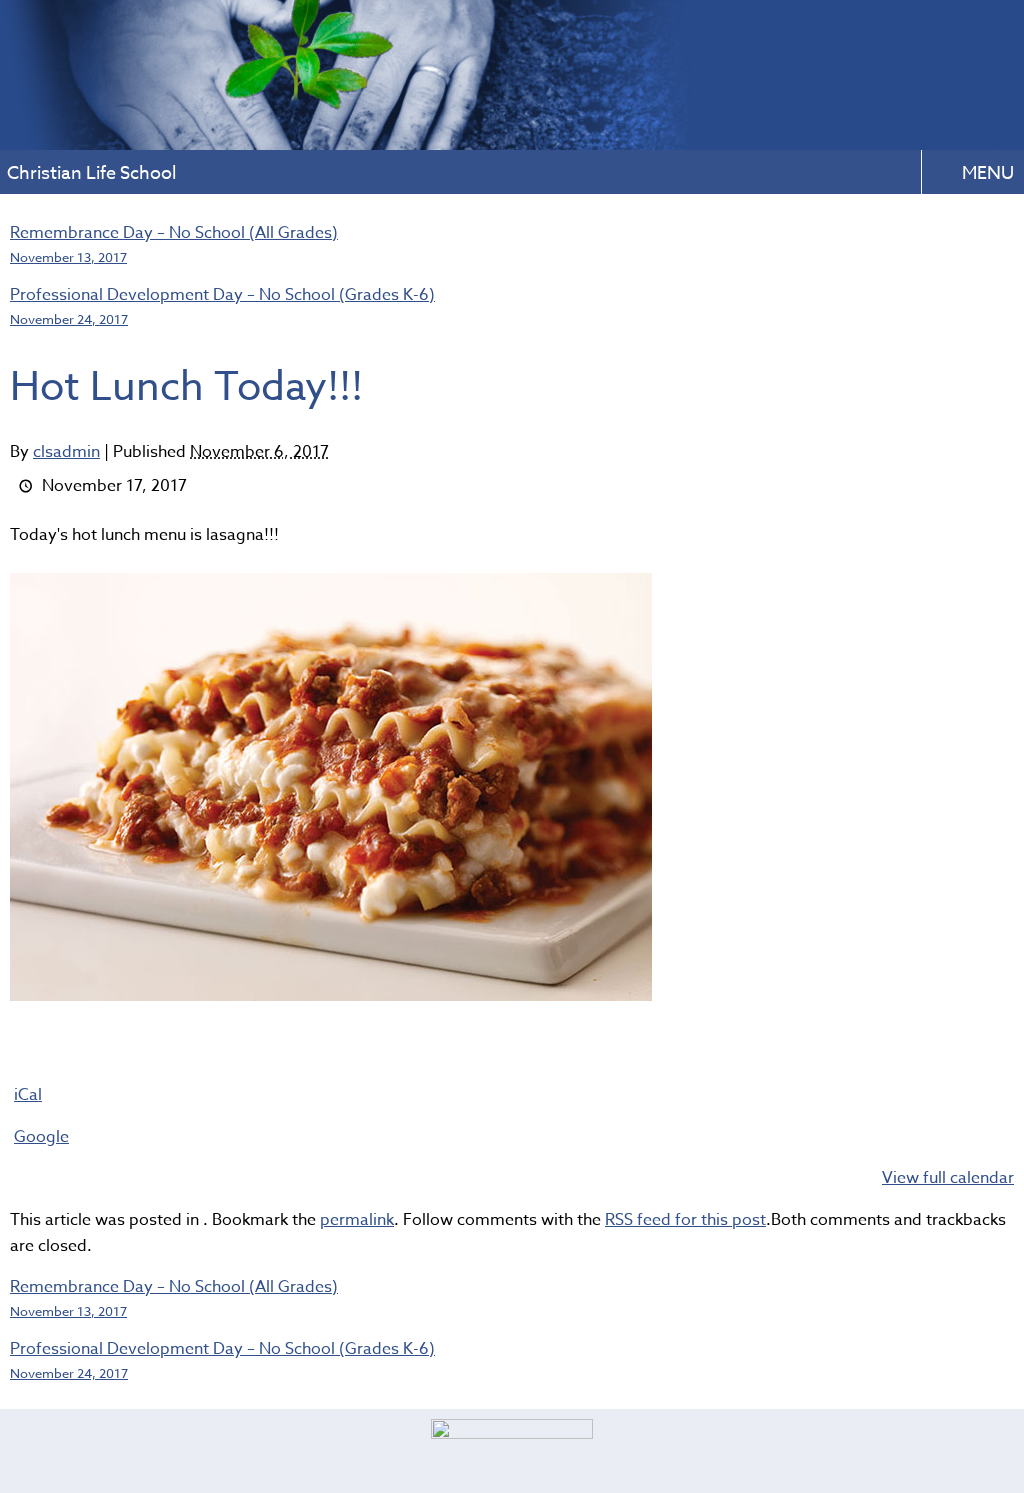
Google (41, 1137)
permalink (357, 1220)
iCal (28, 1095)
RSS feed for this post (685, 1220)
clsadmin (66, 452)
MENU (988, 173)
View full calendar (948, 1178)
